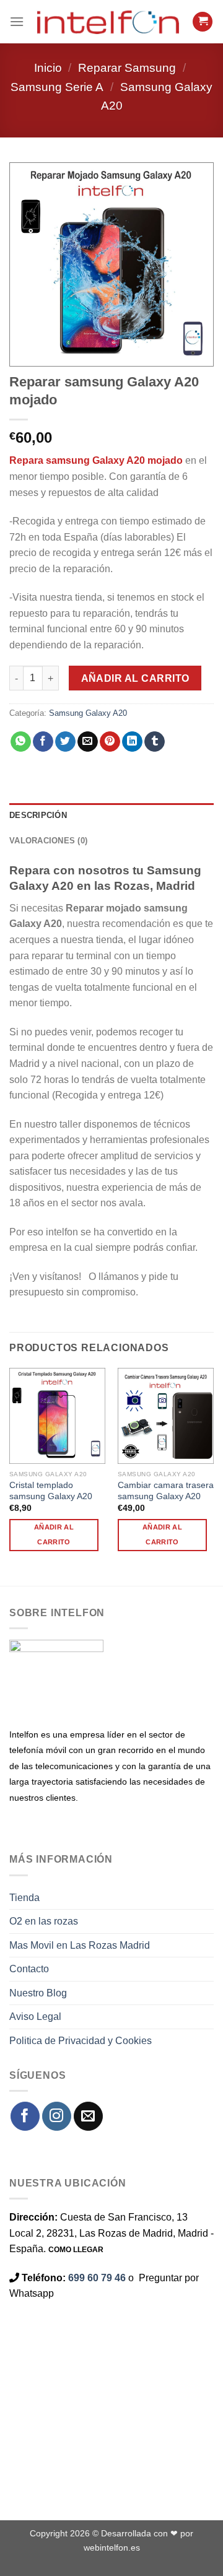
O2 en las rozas (44, 1921)
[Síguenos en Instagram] (57, 2116)
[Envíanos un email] (88, 2116)
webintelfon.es (112, 2548)
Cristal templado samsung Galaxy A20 (51, 1491)
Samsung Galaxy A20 (88, 713)
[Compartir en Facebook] (43, 742)
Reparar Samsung (127, 68)
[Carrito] (203, 22)
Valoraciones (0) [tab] (48, 841)
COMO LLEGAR (76, 2250)
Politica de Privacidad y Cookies (81, 2041)
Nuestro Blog (38, 1993)
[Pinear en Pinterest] (110, 742)
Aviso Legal (35, 2017)
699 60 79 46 (97, 2278)
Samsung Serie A (57, 87)
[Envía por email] (88, 742)
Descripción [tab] (38, 815)
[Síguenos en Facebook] (25, 2116)
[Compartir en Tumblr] (155, 742)
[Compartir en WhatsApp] (21, 742)
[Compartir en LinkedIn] (132, 742)
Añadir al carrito (135, 678)
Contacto (29, 1969)
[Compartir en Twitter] (65, 742)
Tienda (24, 1898)
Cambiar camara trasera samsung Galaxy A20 (166, 1491)
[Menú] (17, 21)
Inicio (48, 68)
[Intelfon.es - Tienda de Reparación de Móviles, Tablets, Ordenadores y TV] (108, 22)
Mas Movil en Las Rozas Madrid (80, 1945)
